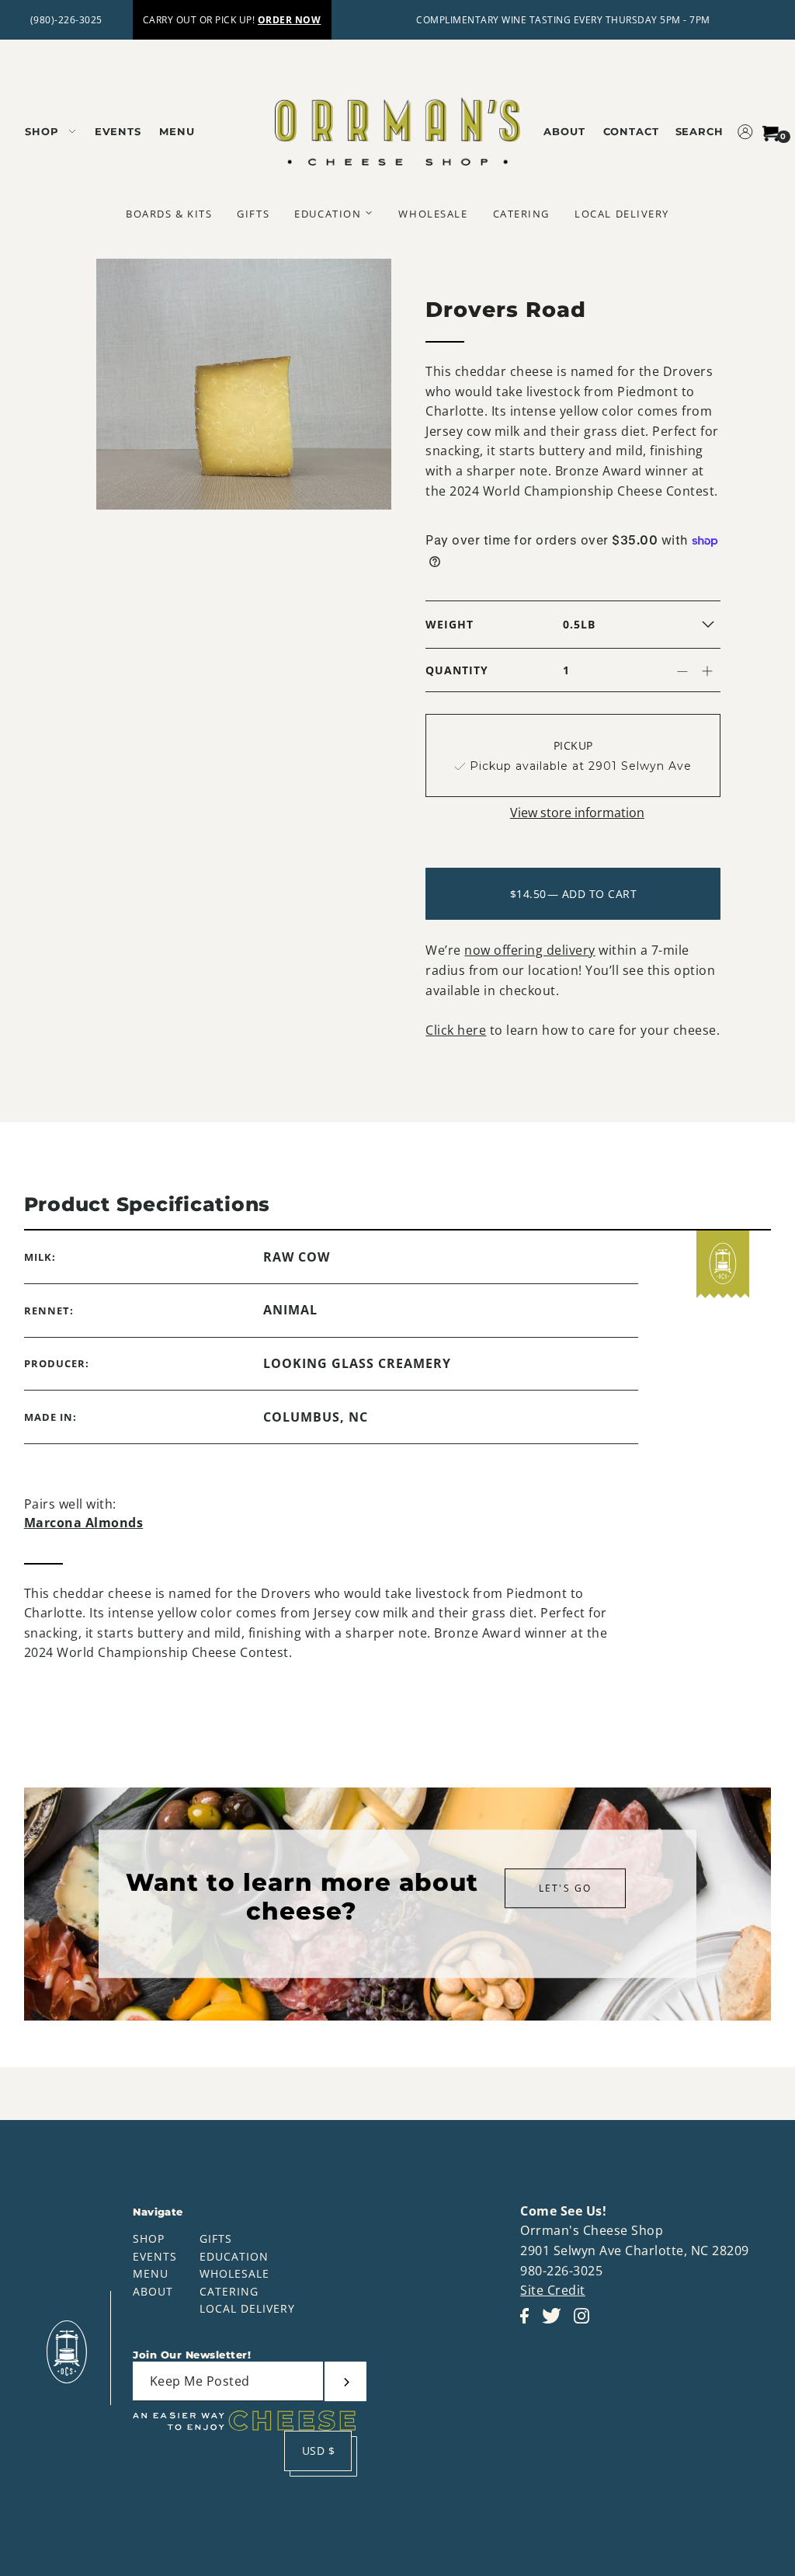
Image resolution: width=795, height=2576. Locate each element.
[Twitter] (556, 2324)
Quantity (457, 670)
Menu (151, 2273)
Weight (450, 624)
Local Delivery (247, 2308)
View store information (577, 813)
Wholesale (234, 2273)
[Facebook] (529, 2324)
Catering (229, 2291)
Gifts (216, 2238)
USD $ (319, 2451)
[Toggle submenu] (369, 213)
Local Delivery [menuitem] (622, 214)
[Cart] (771, 131)
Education (234, 2256)
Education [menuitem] (328, 214)
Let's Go (565, 1888)
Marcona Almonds (84, 1523)
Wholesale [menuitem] (433, 214)
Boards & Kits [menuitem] (169, 214)
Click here (456, 1030)
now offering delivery (530, 950)
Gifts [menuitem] (253, 214)
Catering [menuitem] (521, 214)
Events (155, 2256)
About (153, 2291)
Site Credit (553, 2290)
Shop (149, 2238)
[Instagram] (586, 2324)
